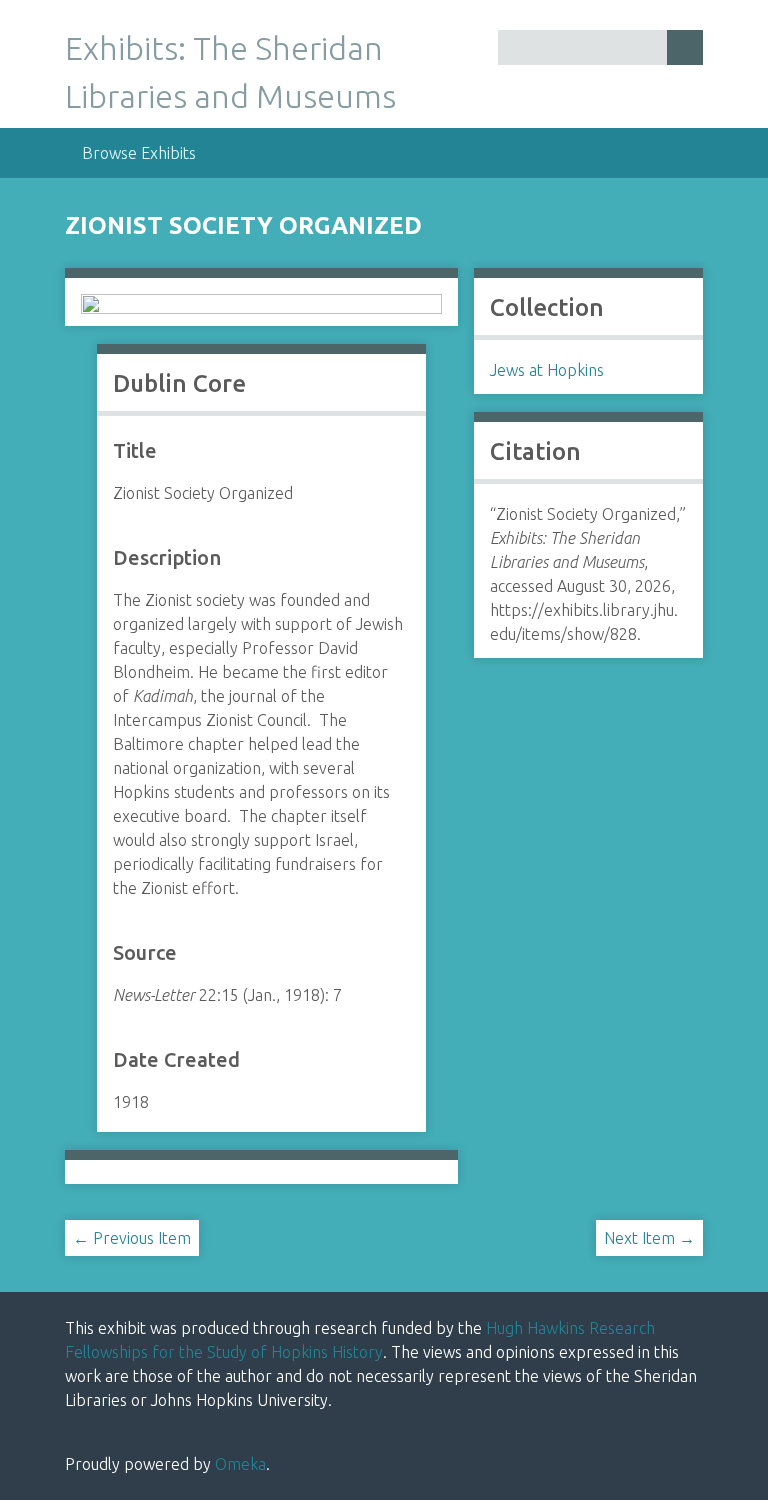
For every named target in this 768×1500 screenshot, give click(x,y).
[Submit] (685, 47)
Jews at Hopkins (547, 370)
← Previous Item (132, 1238)
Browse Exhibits (139, 153)
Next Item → (649, 1238)
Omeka (240, 1464)
